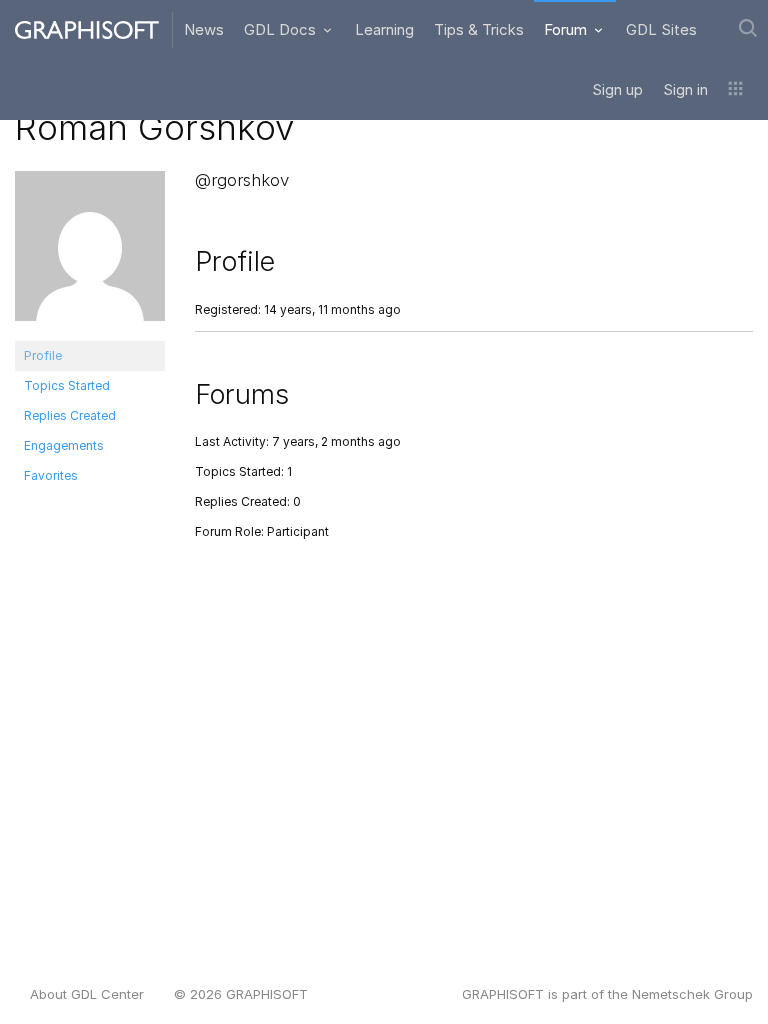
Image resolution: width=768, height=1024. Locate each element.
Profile (43, 355)
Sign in (685, 89)
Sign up (617, 89)
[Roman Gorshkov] (90, 254)
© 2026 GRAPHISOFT (241, 994)
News (204, 29)
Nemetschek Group (692, 994)
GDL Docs (282, 29)
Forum (567, 29)
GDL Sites (661, 29)
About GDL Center (87, 994)
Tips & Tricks (479, 29)
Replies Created (70, 415)
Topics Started (67, 385)
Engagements (64, 445)
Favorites (51, 475)
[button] (735, 90)
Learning (384, 29)
